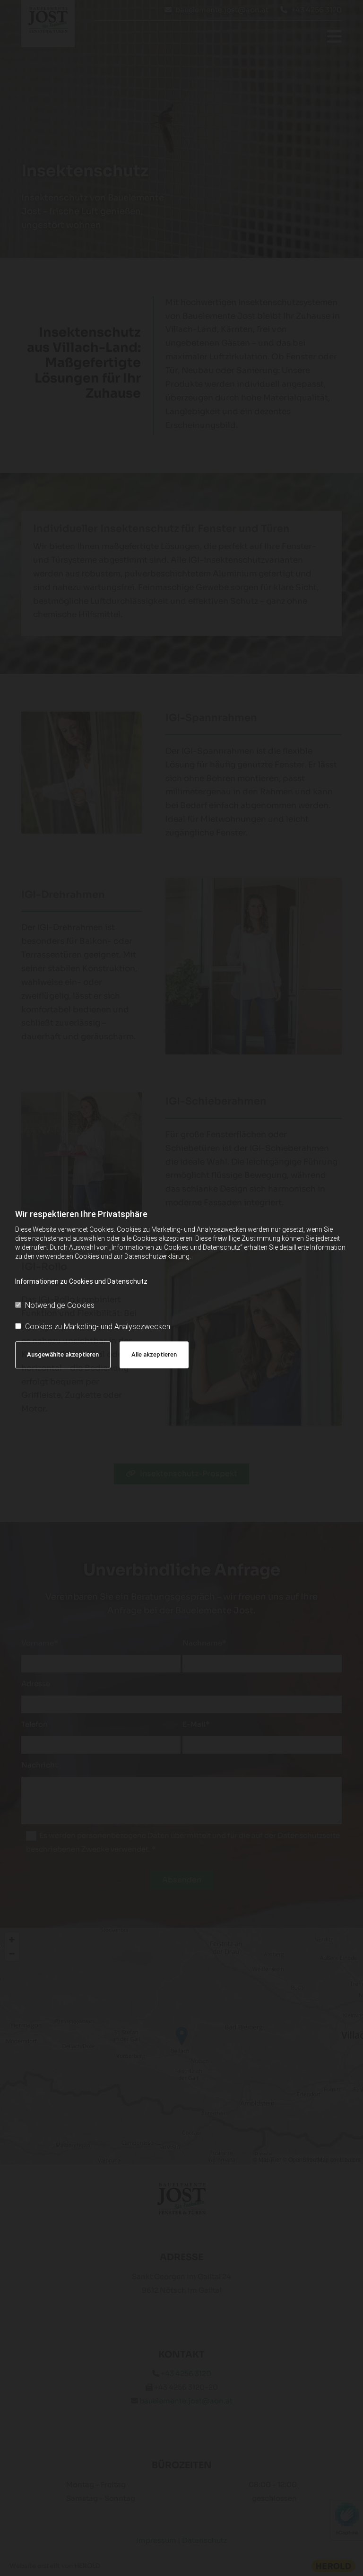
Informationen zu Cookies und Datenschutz (81, 1281)
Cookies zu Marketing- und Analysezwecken (98, 1327)
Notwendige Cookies (60, 1305)
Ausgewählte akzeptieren (63, 1354)
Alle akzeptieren (154, 1354)
